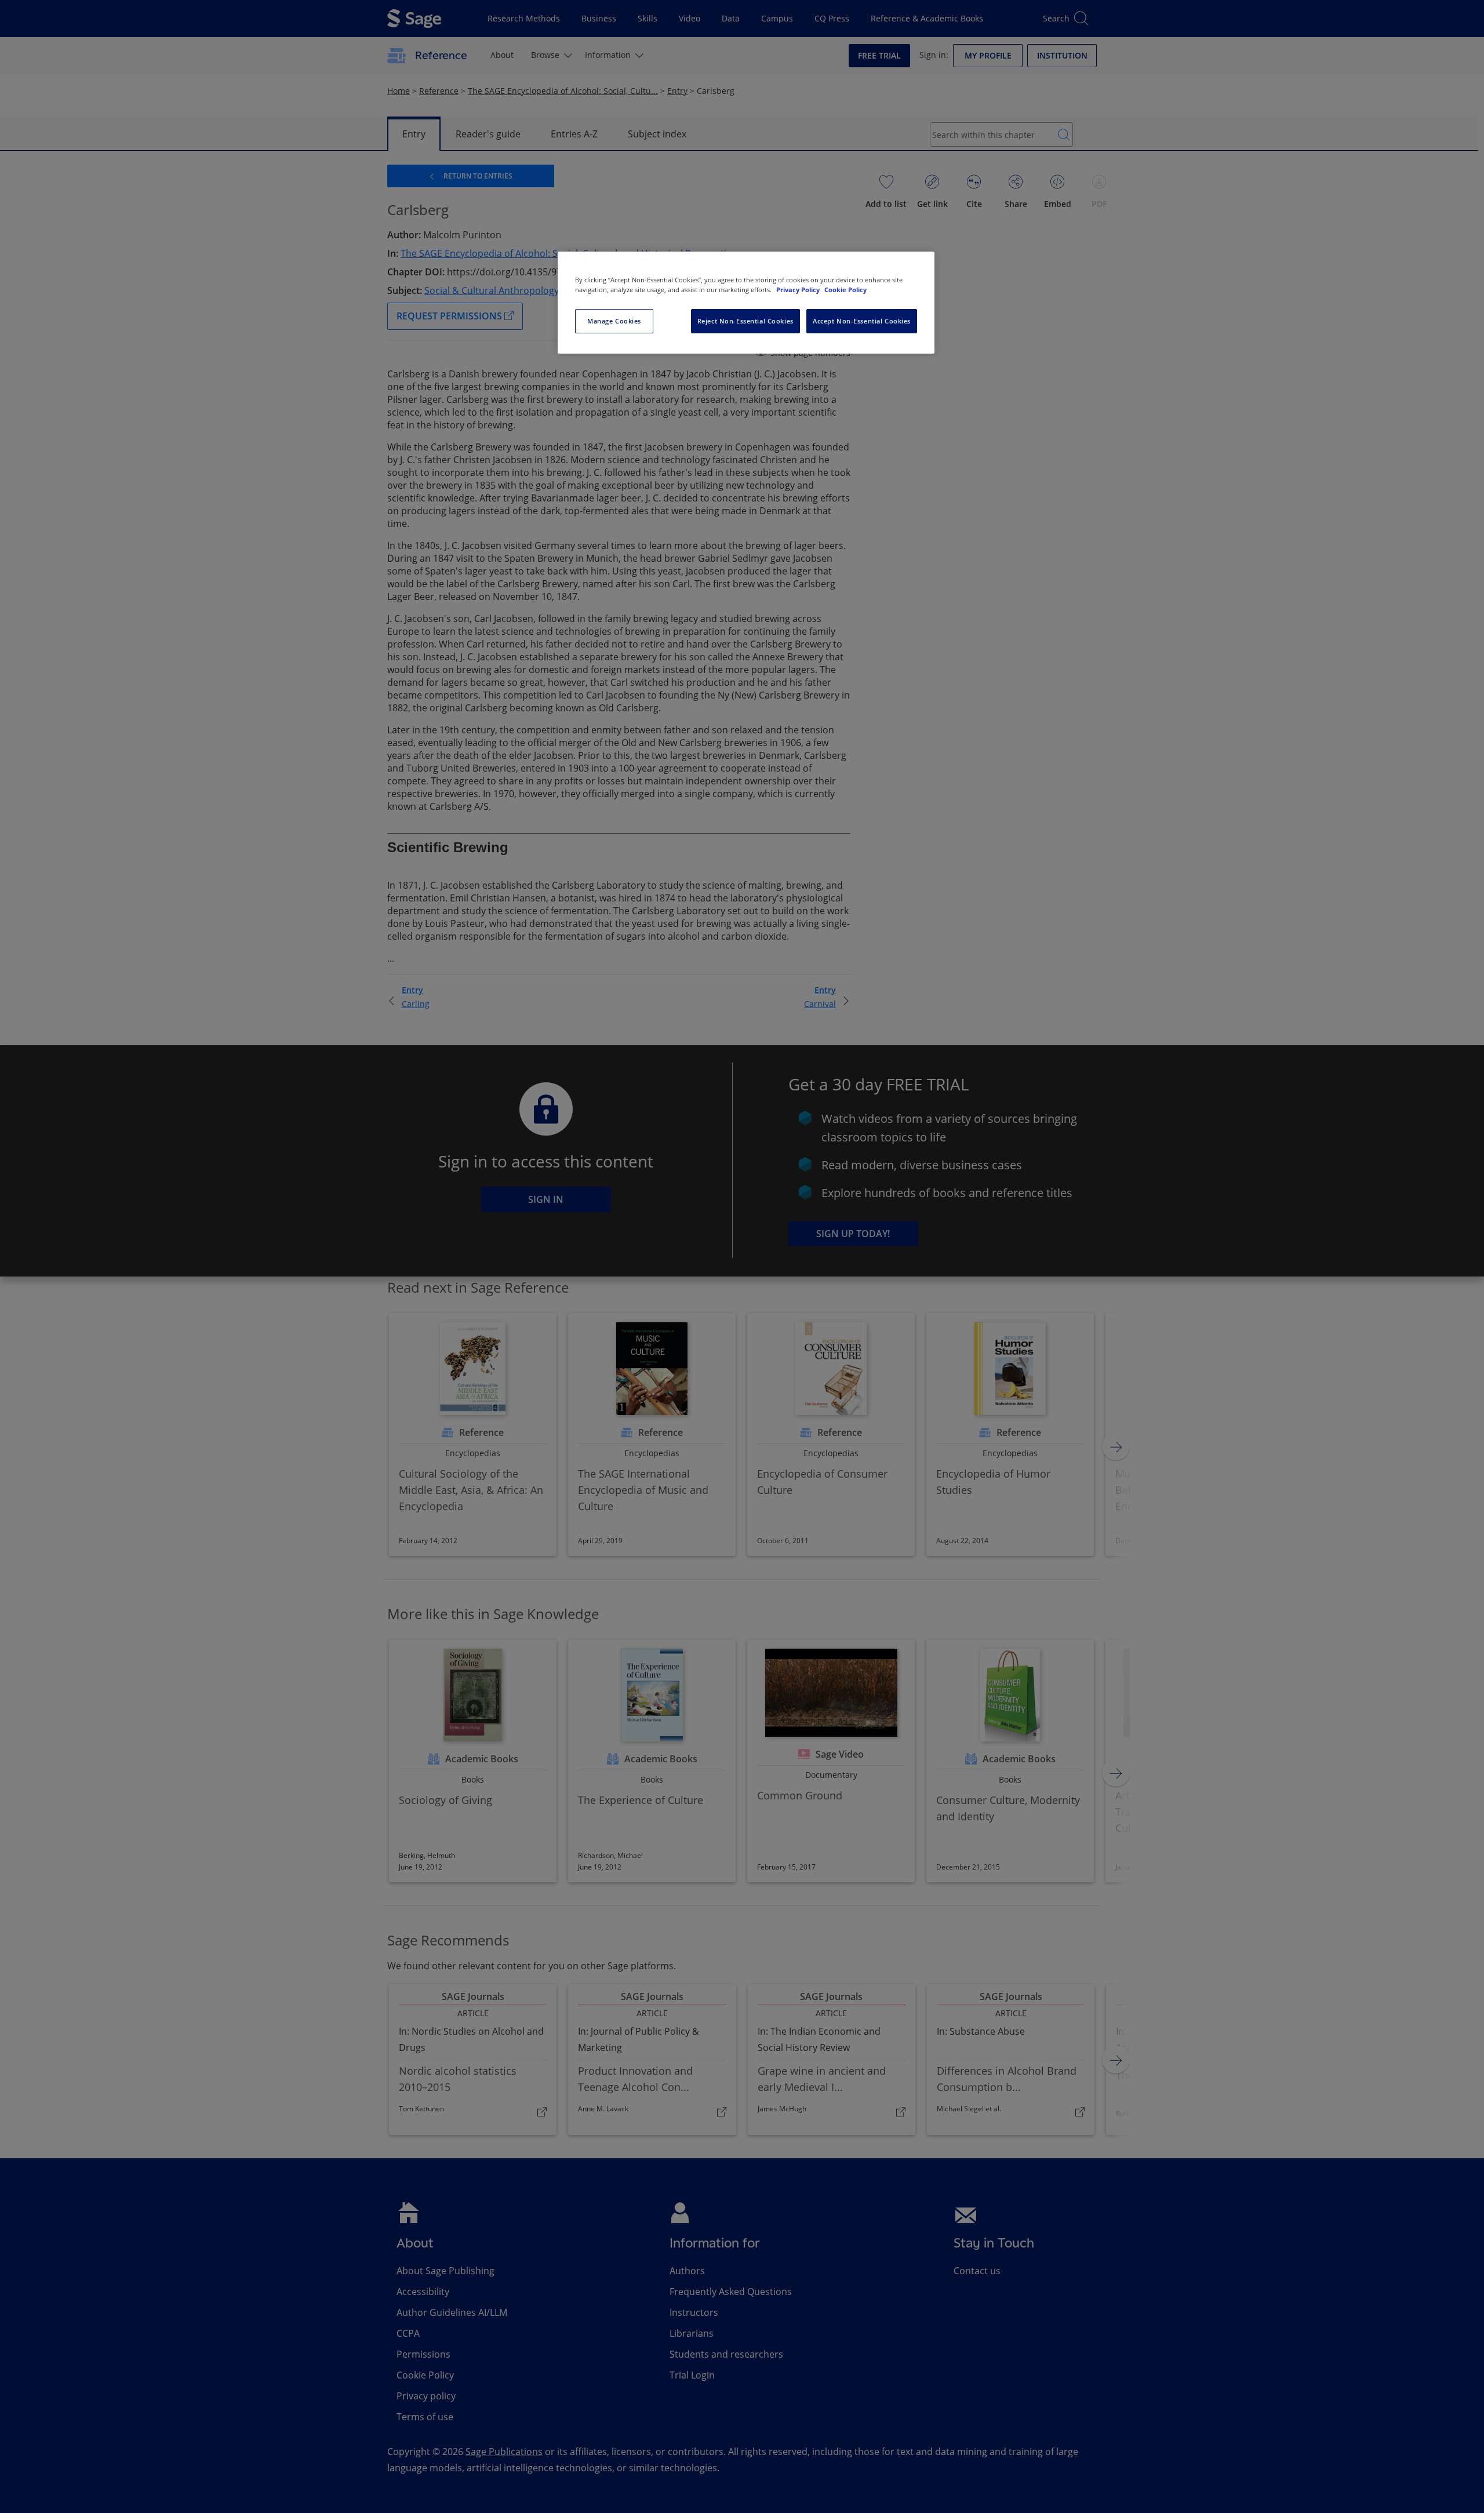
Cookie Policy (845, 290)
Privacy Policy (799, 290)
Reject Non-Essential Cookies (745, 321)
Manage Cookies (614, 321)
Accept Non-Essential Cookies (862, 321)
